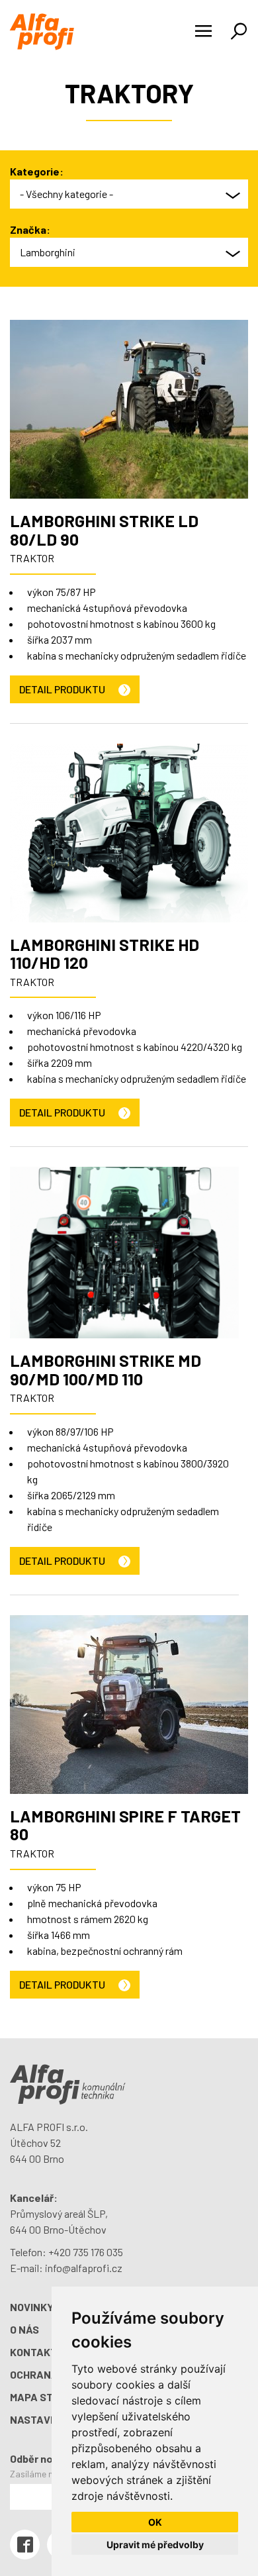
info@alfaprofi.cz (84, 2268)
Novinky (32, 2307)
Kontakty (37, 2352)
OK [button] (155, 2522)
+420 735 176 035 (86, 2252)
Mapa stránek (49, 2397)
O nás (24, 2329)
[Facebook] (25, 2545)
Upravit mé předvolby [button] (155, 2545)
